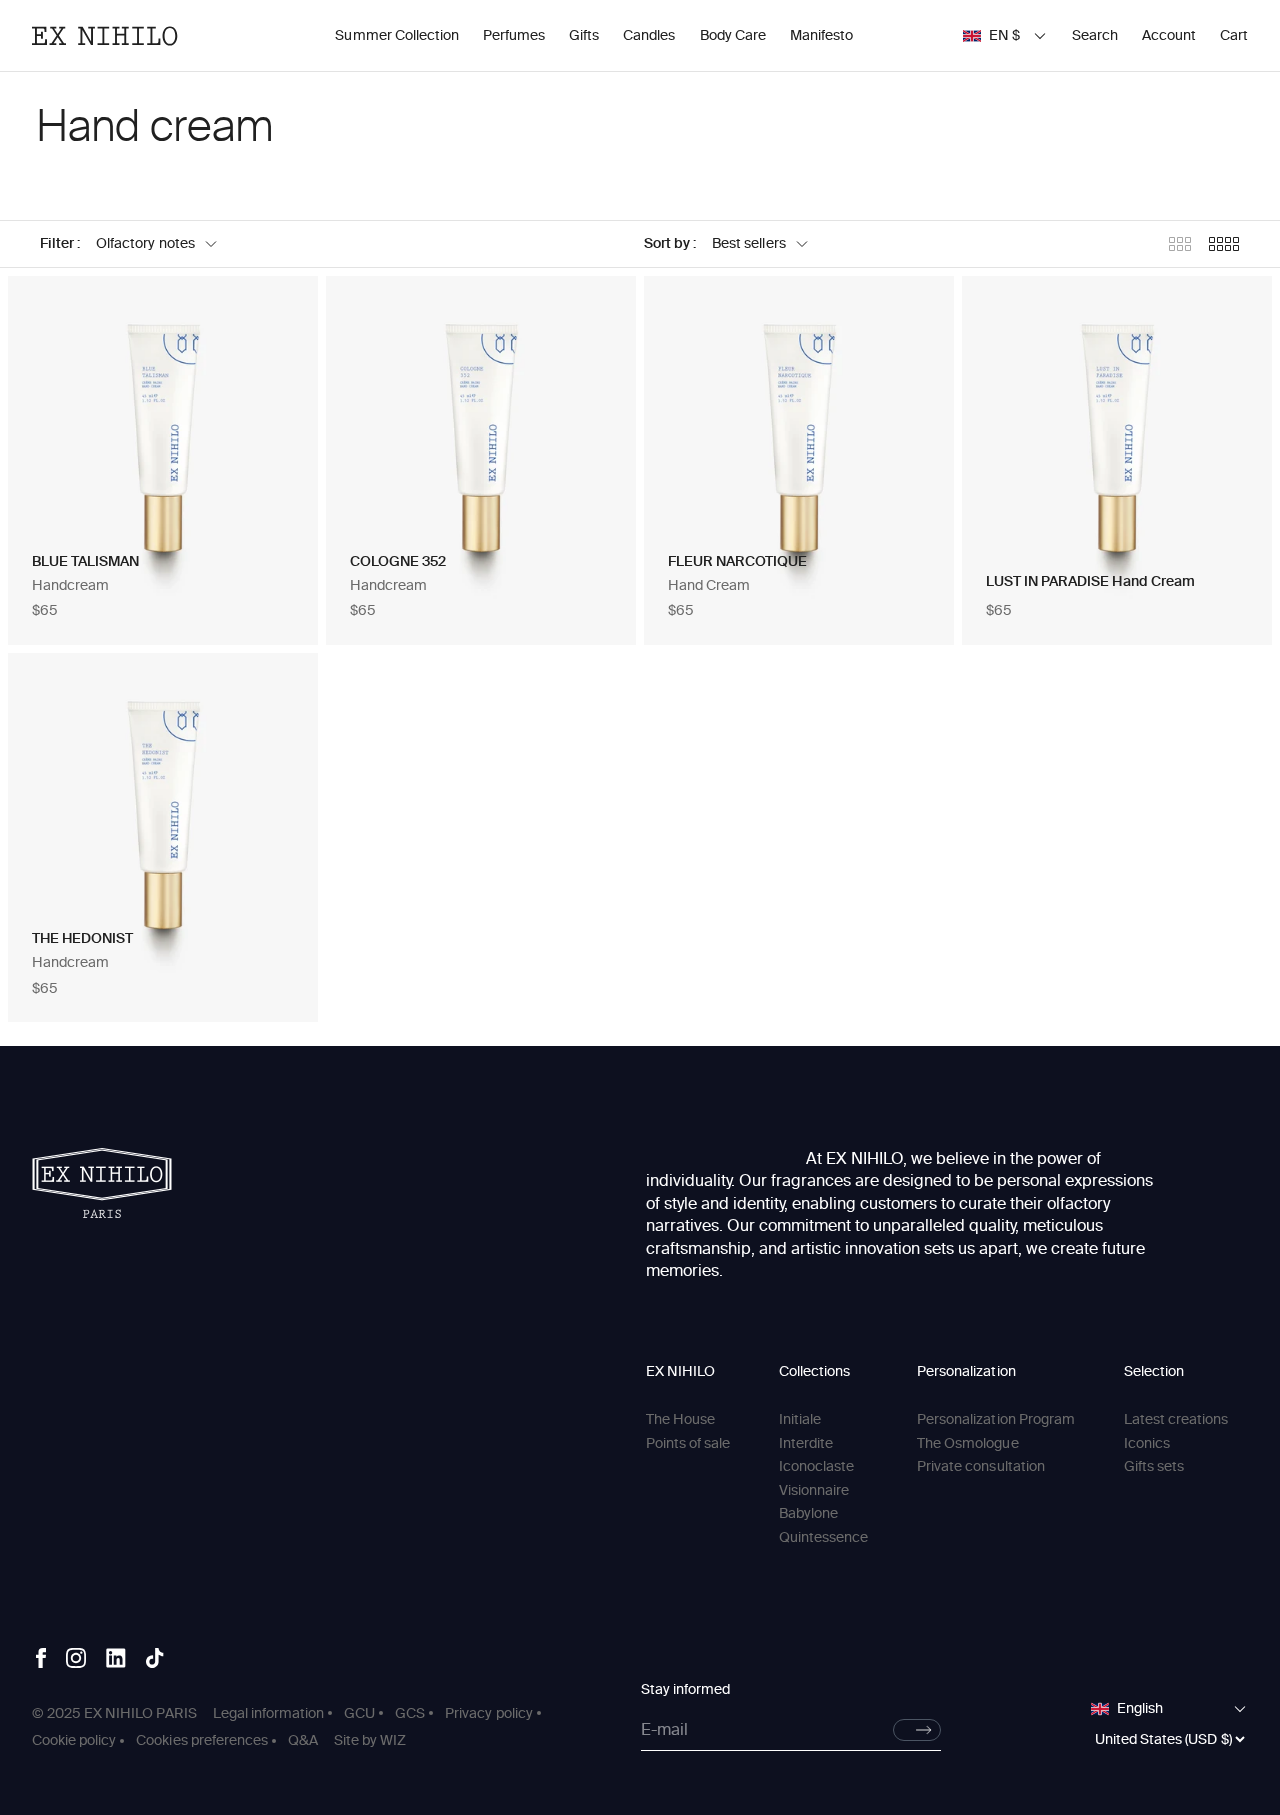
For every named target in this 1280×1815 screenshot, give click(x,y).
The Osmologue (967, 1443)
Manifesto (821, 35)
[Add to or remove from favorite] (282, 312)
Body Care (733, 35)
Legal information (268, 1713)
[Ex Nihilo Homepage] (105, 36)
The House (680, 1419)
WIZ (393, 1740)
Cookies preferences (202, 1740)
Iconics (1147, 1443)
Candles (649, 35)
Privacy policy (488, 1713)
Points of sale (688, 1443)
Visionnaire (814, 1490)
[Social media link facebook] (41, 1658)
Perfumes (514, 35)
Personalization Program (996, 1419)
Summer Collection (396, 35)
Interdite (806, 1443)
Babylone (808, 1513)
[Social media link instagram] (76, 1658)
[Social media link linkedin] (116, 1658)
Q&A (303, 1740)
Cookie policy (74, 1740)
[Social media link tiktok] (155, 1658)
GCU (359, 1713)
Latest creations (1176, 1419)
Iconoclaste (816, 1466)
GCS (410, 1713)
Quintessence (823, 1537)
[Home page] (102, 1183)
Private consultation (981, 1466)
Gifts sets (1154, 1466)
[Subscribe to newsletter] (917, 1730)
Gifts (584, 35)
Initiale (800, 1419)
